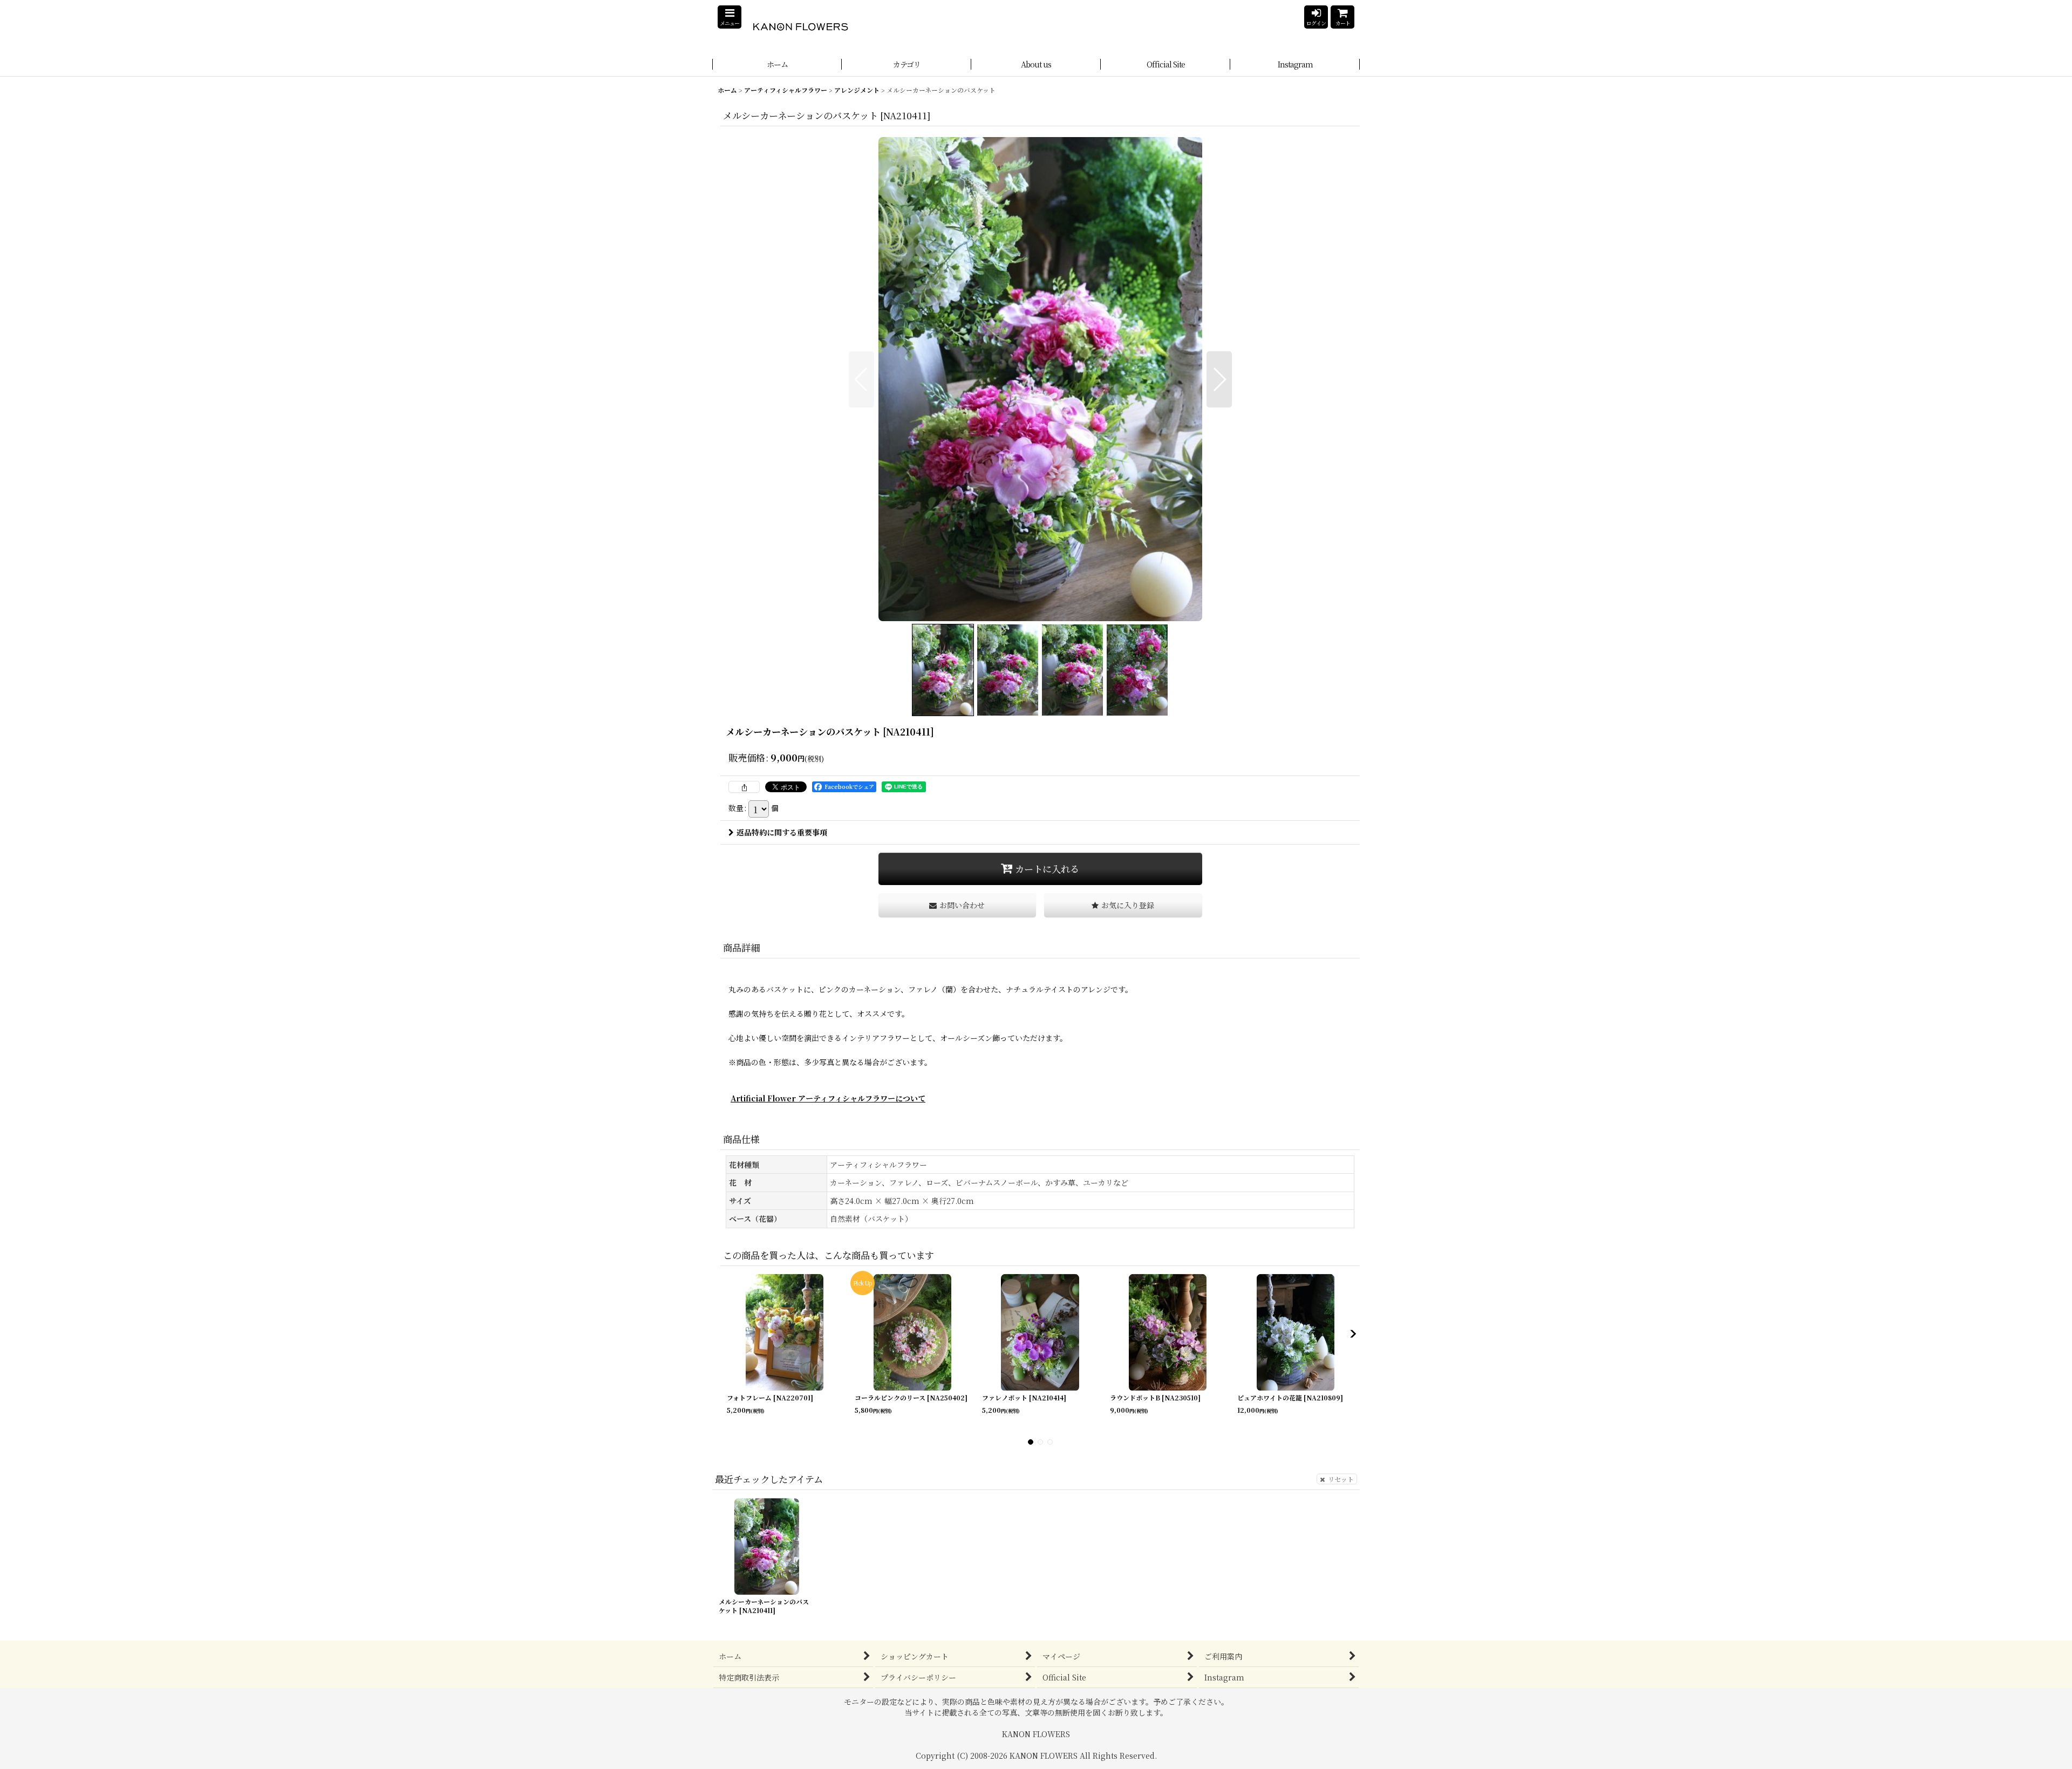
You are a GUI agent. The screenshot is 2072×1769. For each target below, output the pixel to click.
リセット (1341, 1478)
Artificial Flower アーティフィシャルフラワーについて (828, 1098)
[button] (730, 17)
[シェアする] (744, 787)
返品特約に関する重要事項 (782, 832)
